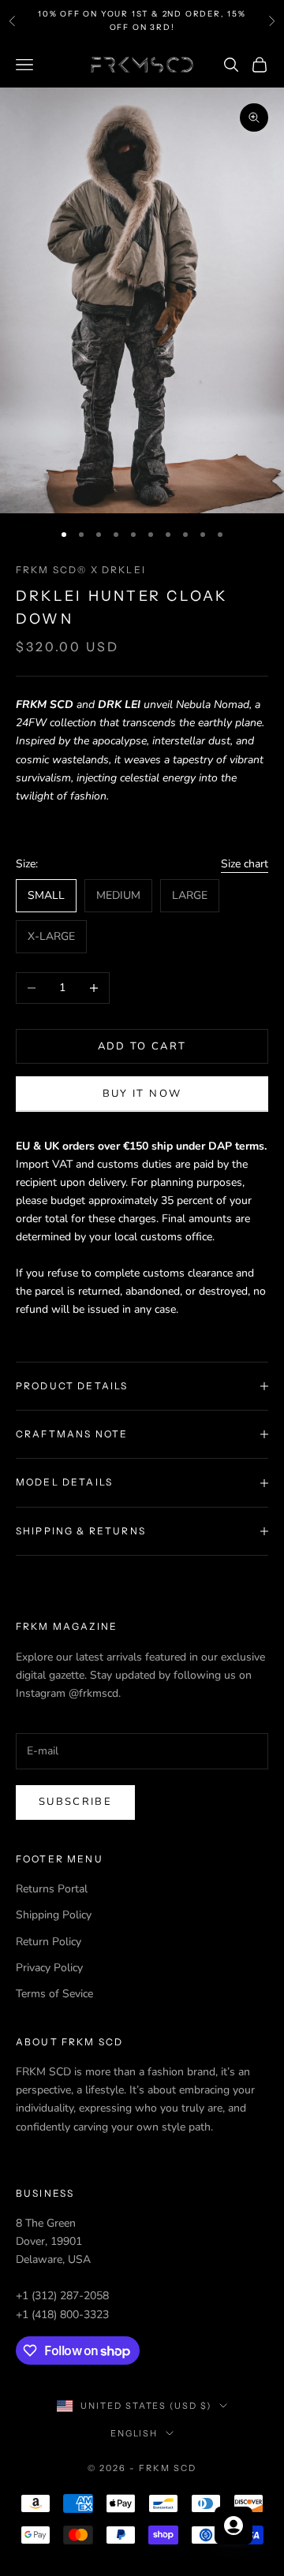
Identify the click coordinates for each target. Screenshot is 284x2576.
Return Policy (49, 1942)
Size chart (245, 864)
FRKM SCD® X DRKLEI (81, 570)
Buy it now (142, 1094)
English (135, 2433)
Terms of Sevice (54, 1994)
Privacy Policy (49, 1968)
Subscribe (75, 1802)
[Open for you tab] (234, 2526)
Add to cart (142, 1046)
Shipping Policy (54, 1915)
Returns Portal (52, 1889)
